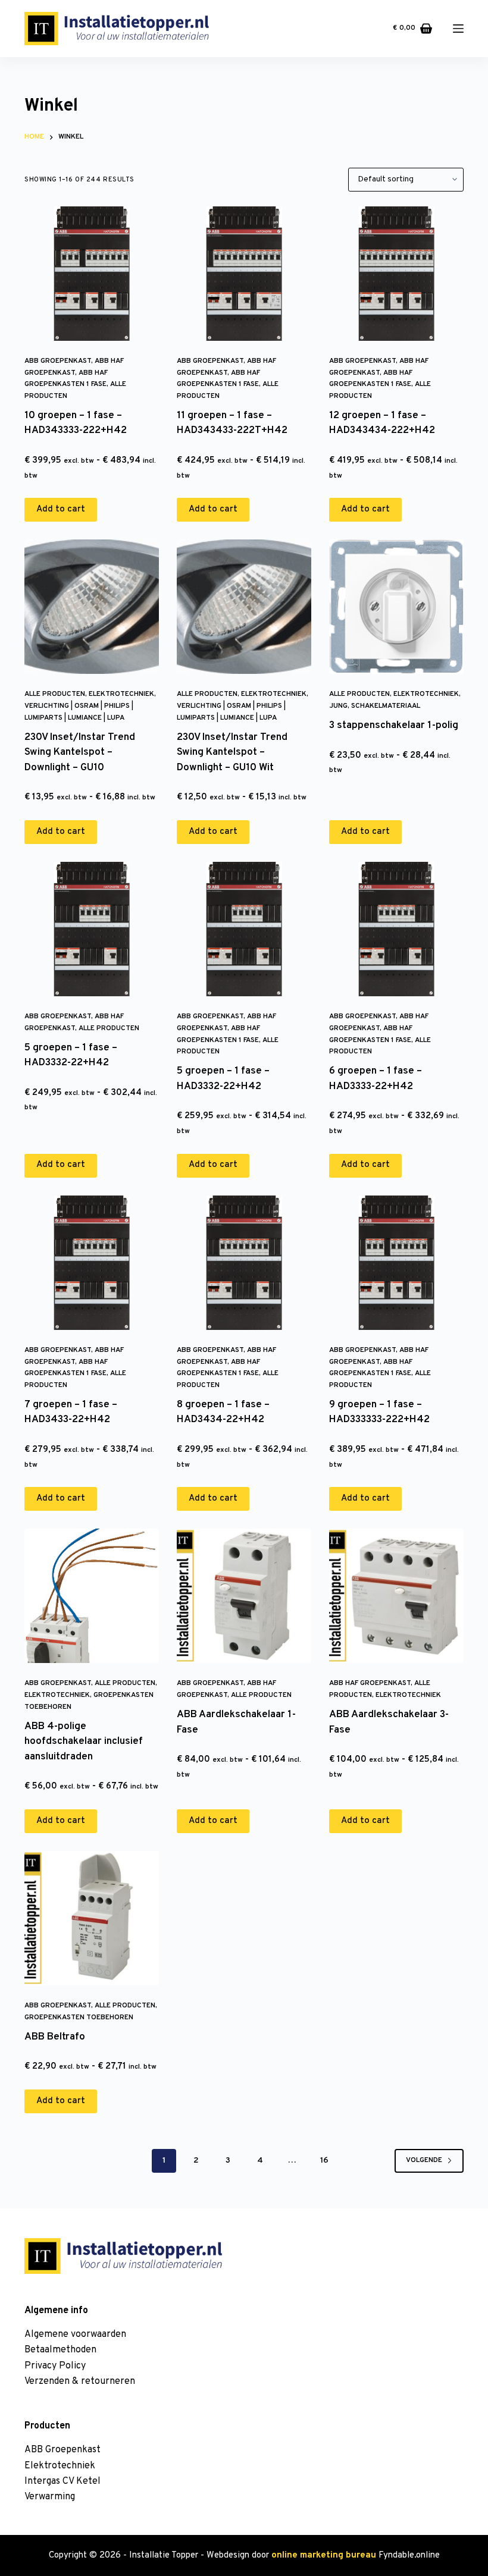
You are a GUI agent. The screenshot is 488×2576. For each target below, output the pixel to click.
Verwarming (50, 2497)
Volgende (424, 2160)
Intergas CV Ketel (62, 2481)
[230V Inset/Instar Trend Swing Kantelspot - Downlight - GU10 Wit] (244, 607)
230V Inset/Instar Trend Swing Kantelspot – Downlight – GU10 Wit (232, 753)
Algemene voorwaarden (75, 2335)
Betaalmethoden (60, 2350)
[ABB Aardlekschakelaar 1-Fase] (244, 1596)
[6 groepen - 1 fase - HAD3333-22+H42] (396, 929)
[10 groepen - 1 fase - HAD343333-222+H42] (92, 274)
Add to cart (61, 509)
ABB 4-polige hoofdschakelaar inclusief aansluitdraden (84, 1742)
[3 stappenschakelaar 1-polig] (396, 607)
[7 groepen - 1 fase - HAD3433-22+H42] (92, 1263)
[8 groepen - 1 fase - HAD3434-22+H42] (244, 1263)
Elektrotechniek (121, 694)
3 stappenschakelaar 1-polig (394, 726)
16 (324, 2161)
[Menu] (458, 29)
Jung (338, 706)
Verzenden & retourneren (80, 2382)
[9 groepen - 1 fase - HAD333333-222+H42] (396, 1263)
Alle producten (55, 694)
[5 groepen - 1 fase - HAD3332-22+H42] (92, 929)
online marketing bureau (324, 2555)
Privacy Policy (55, 2366)
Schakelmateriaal (386, 706)
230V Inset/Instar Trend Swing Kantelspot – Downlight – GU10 (80, 753)
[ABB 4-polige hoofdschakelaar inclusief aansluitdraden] (92, 1596)
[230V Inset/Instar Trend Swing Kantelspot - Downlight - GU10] (92, 607)
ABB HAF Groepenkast (370, 1683)
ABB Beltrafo (55, 2037)
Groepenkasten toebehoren (79, 2017)
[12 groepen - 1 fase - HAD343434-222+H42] (396, 274)
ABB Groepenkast (58, 361)
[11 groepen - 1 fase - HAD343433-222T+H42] (244, 274)
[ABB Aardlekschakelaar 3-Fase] (396, 1596)
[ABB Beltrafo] (92, 1918)
